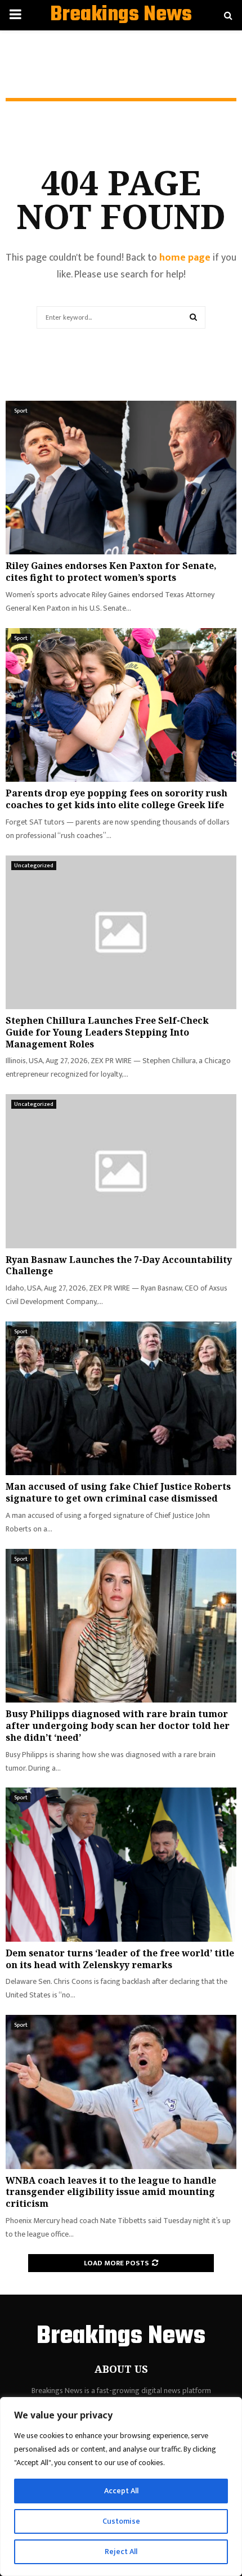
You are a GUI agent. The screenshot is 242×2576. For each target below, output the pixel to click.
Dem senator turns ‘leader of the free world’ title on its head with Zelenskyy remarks (120, 1959)
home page (185, 258)
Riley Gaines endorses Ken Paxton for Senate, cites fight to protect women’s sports (111, 572)
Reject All (121, 2552)
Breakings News (121, 15)
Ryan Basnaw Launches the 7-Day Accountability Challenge (119, 1265)
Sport (21, 411)
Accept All (121, 2491)
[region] (121, 2487)
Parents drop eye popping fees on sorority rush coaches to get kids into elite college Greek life (116, 799)
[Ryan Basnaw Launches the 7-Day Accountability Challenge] (121, 1171)
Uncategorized (34, 866)
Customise (121, 2521)
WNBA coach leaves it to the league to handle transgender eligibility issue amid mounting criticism (111, 2192)
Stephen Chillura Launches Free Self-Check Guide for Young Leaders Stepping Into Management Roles (107, 1032)
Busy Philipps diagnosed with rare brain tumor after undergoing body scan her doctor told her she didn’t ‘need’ (118, 1726)
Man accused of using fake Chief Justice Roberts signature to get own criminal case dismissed (118, 1492)
